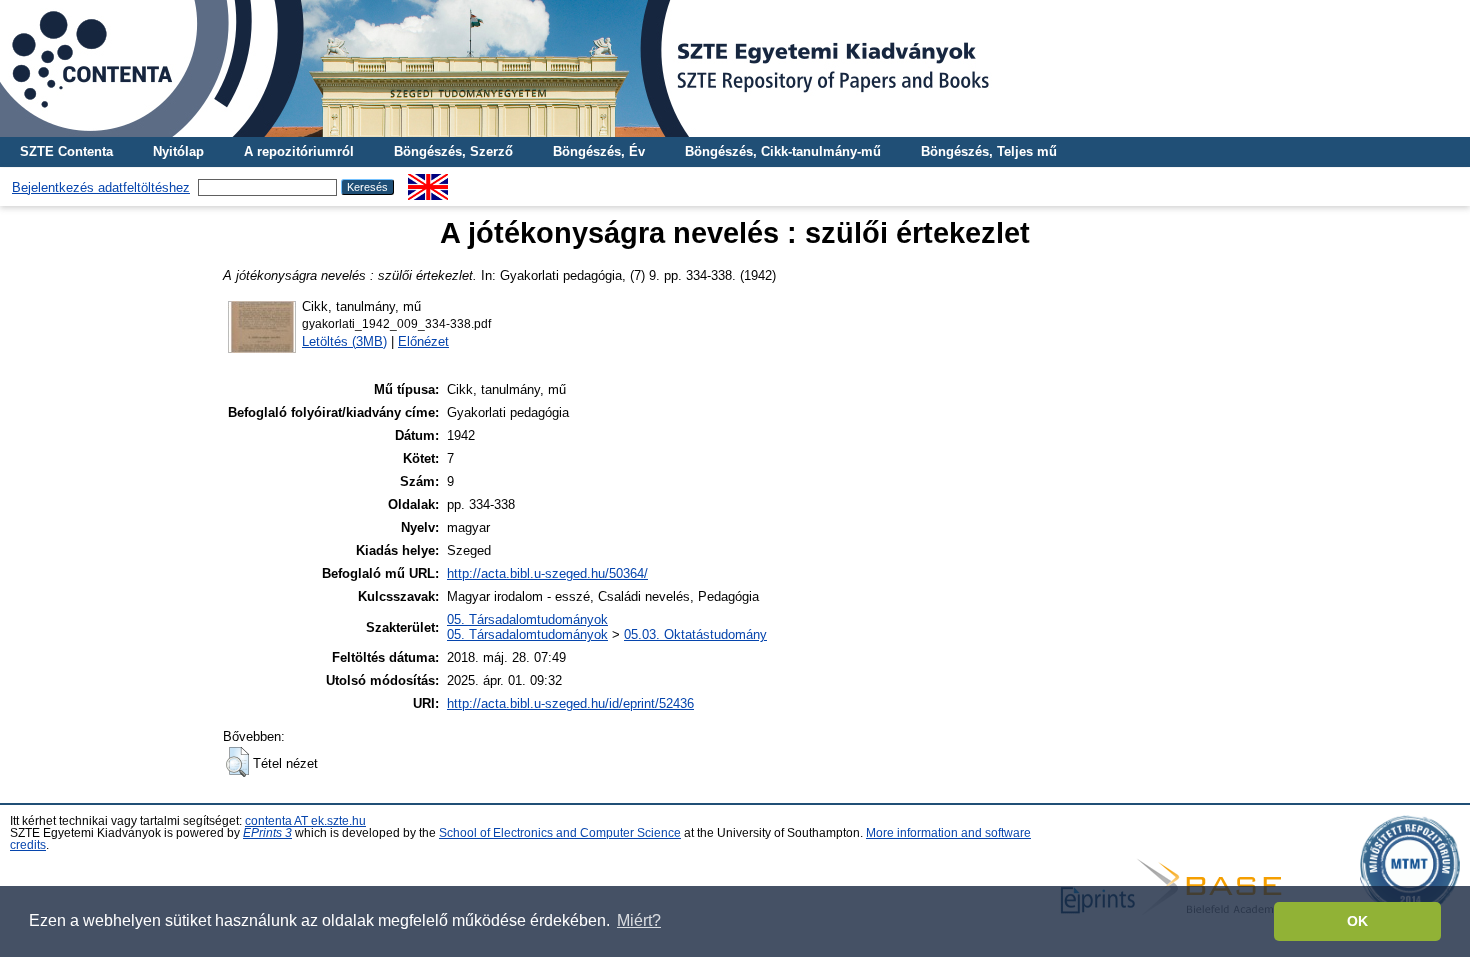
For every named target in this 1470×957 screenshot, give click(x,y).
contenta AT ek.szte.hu (305, 821)
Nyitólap (178, 151)
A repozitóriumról (299, 151)
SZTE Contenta (66, 151)
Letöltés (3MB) (344, 341)
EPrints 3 (267, 833)
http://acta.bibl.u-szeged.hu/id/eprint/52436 (570, 703)
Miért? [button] (639, 920)
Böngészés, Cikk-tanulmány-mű (783, 151)
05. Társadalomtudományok (527, 619)
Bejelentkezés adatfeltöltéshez (101, 187)
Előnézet (423, 341)
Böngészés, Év (599, 151)
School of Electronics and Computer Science (560, 833)
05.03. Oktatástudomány (695, 634)
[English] (428, 181)
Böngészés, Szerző (453, 151)
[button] (237, 762)
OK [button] (1357, 921)
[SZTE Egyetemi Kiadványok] (735, 68)
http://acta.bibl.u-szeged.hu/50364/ (547, 573)
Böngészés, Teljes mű (989, 151)
